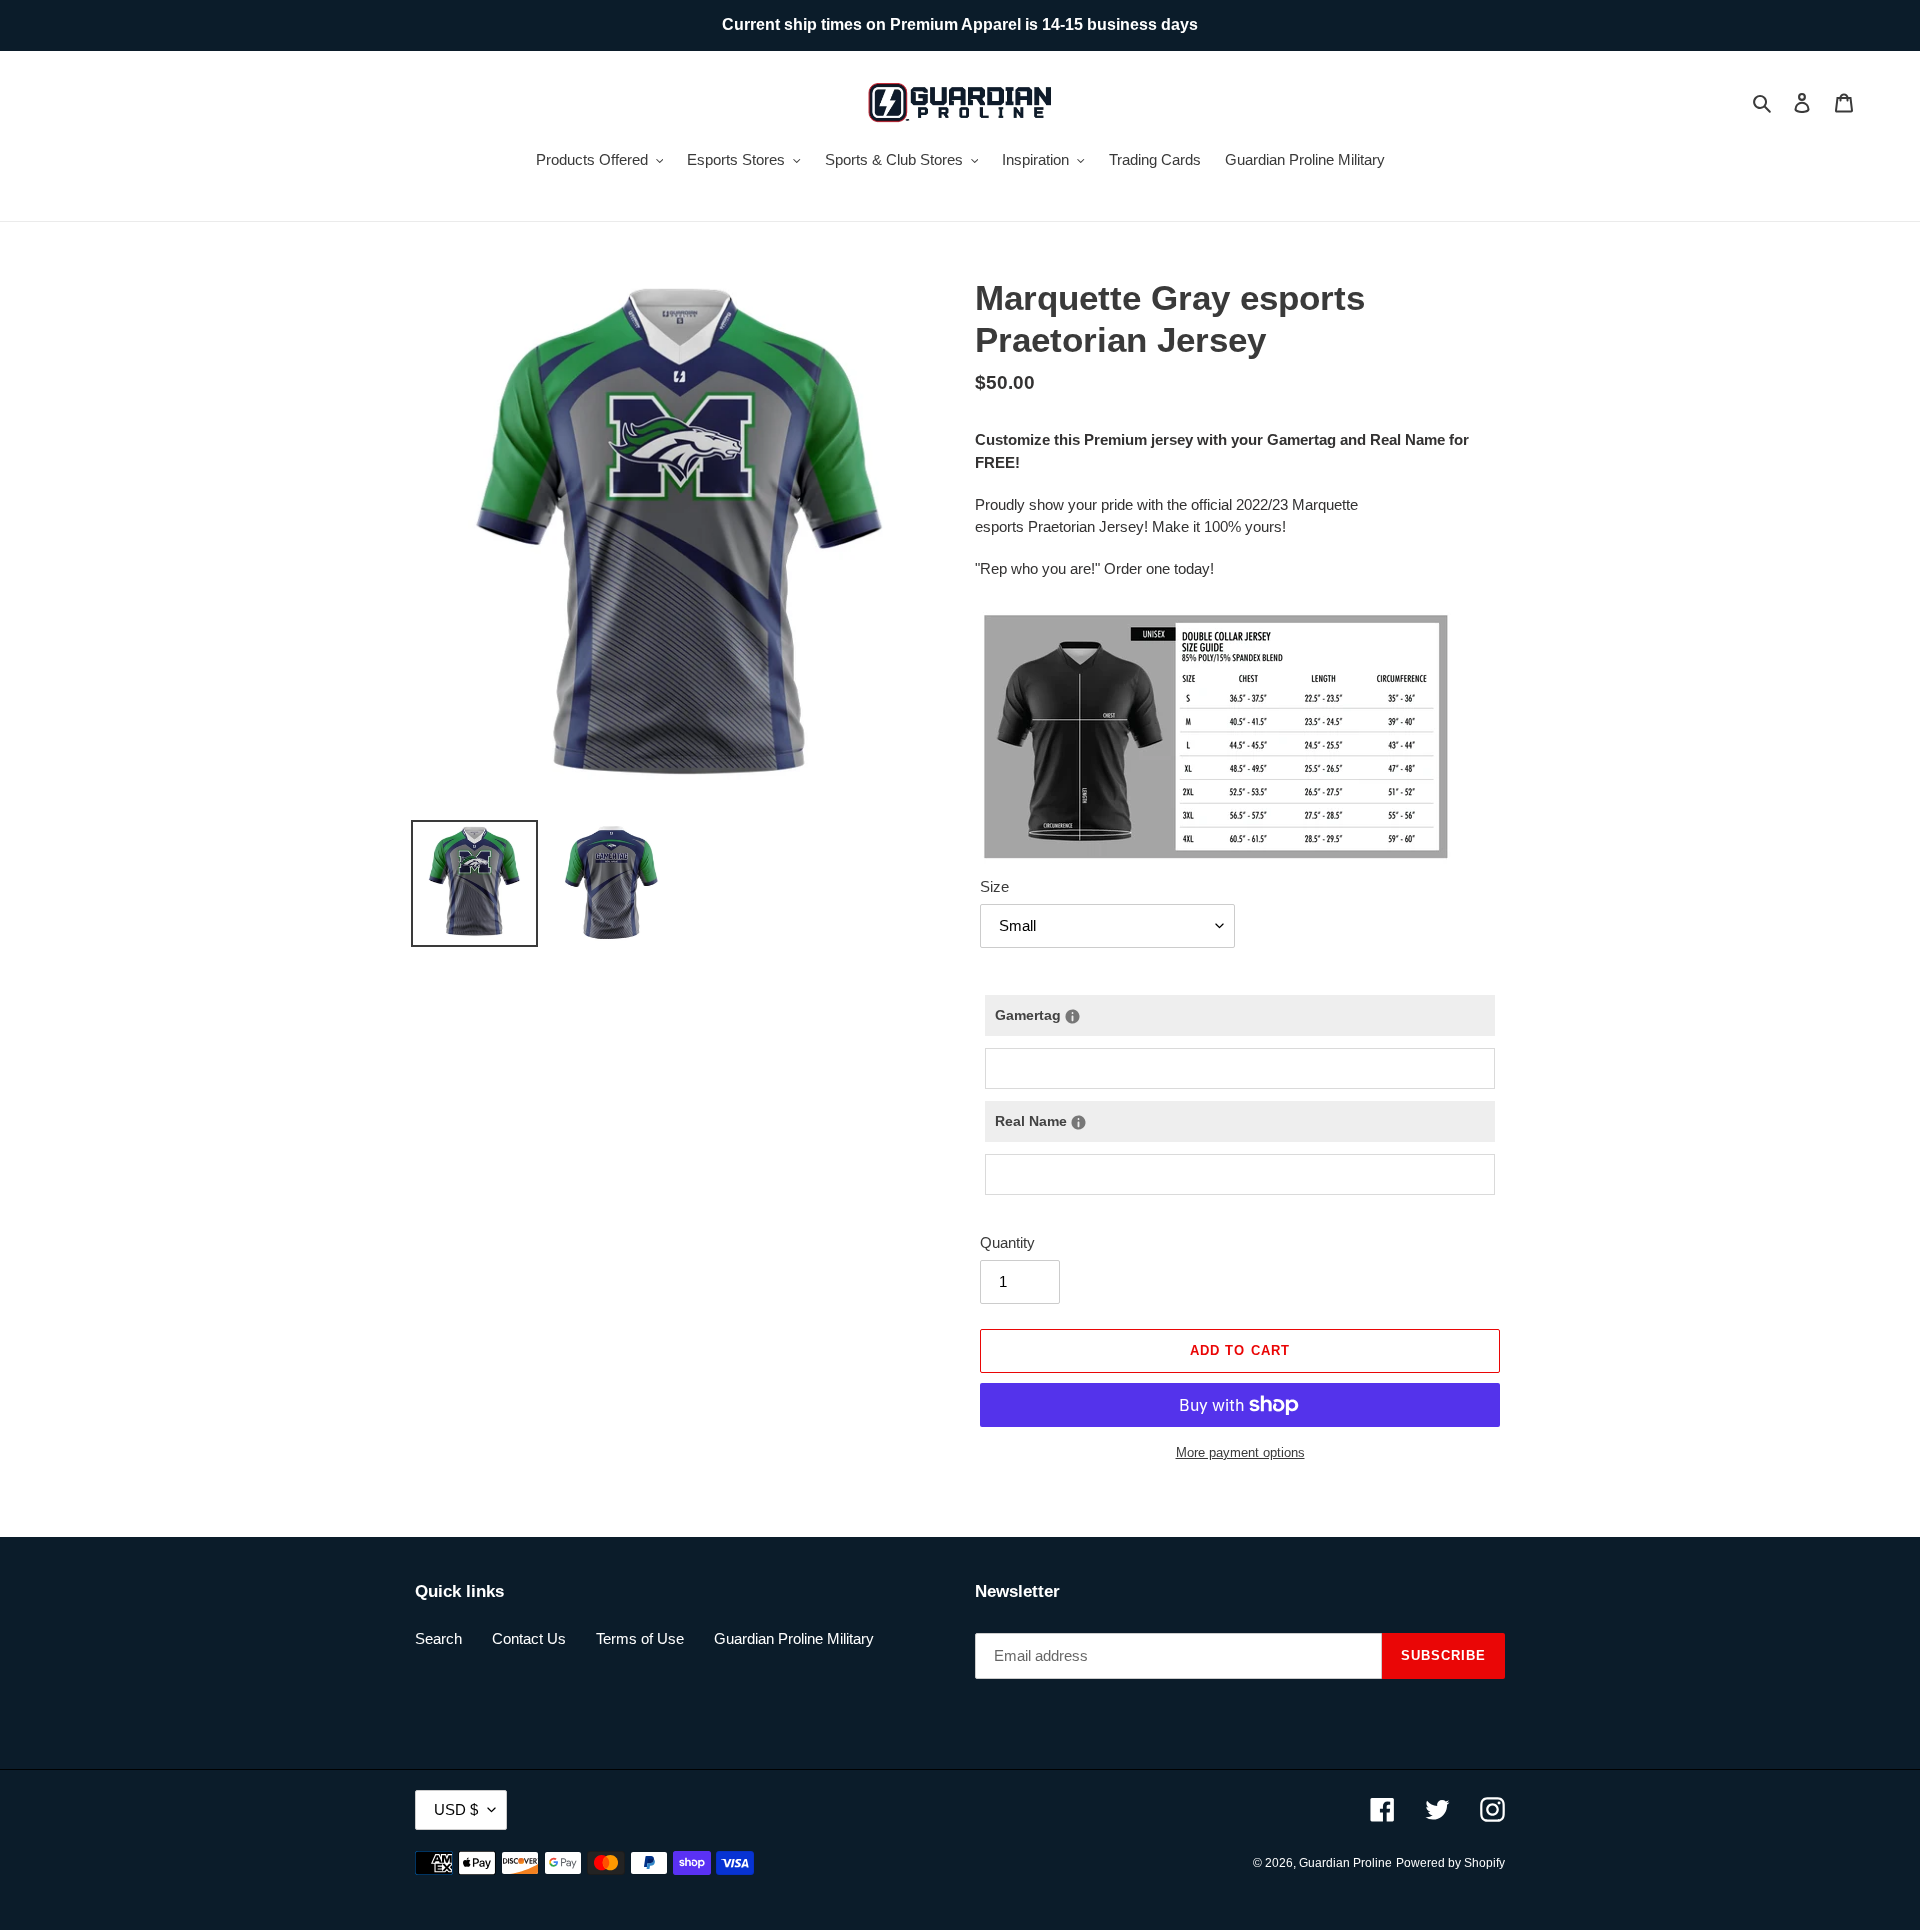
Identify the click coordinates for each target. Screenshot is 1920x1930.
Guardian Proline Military (794, 1638)
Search (438, 1638)
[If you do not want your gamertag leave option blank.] (1072, 1016)
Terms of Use (640, 1638)
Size (994, 886)
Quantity (1007, 1242)
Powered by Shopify (1450, 1863)
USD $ (456, 1809)
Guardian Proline (1345, 1863)
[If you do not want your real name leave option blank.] (1078, 1122)
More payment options (1240, 1452)
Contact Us (529, 1638)
